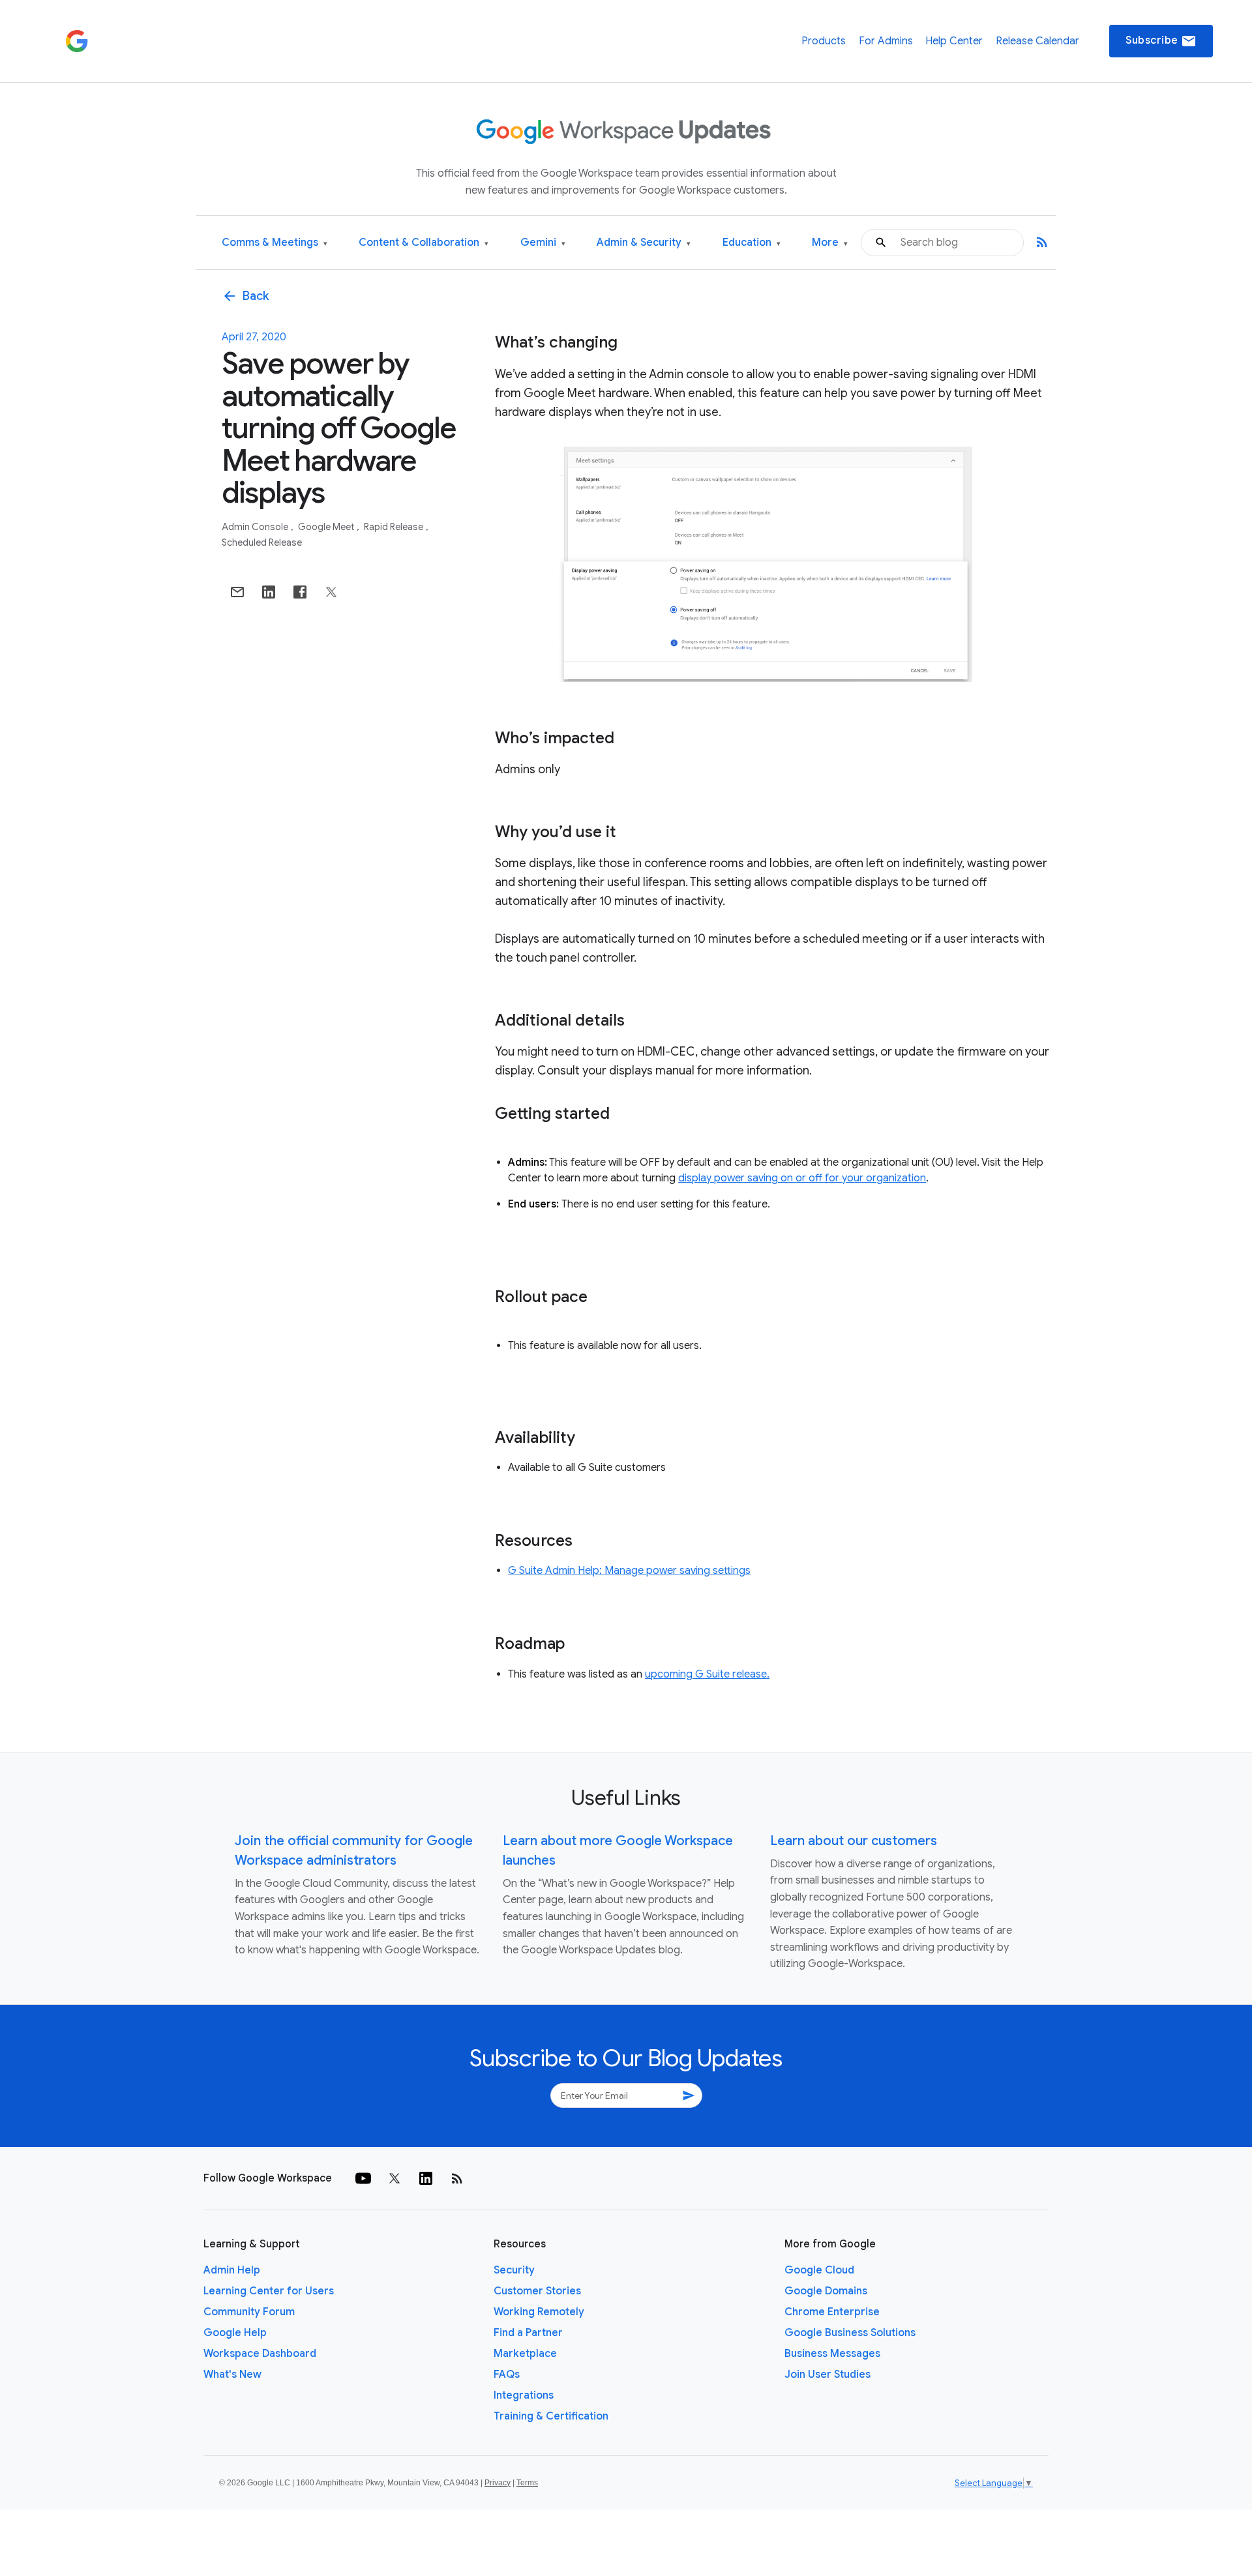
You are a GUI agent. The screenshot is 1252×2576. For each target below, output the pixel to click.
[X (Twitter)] (395, 2178)
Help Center (954, 41)
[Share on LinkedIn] (269, 592)
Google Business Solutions (850, 2333)
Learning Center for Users (269, 2291)
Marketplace (525, 2354)
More (830, 243)
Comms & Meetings (275, 243)
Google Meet (327, 527)
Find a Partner (528, 2333)
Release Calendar (1037, 41)
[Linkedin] (426, 2178)
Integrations (524, 2395)
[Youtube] (363, 2178)
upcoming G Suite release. (707, 1674)
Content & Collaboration (424, 243)
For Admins (886, 41)
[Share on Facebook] (300, 592)
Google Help (235, 2333)
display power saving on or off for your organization (802, 1178)
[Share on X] (331, 592)
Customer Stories (537, 2291)
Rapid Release (395, 527)
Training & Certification (551, 2416)
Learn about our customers (854, 1841)
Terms (527, 2483)
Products (824, 41)
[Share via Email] (237, 592)
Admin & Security (644, 243)
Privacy (498, 2483)
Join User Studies (827, 2375)
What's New (232, 2375)
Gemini (543, 243)
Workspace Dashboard (260, 2354)
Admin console (256, 527)
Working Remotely (539, 2312)
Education (752, 243)
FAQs (507, 2375)
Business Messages (832, 2354)
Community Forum (249, 2312)
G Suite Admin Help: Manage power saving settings (629, 1571)
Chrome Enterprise (832, 2312)
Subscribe (1161, 41)
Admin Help (232, 2270)
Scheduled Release (262, 542)
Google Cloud (819, 2270)
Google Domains (826, 2291)
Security (514, 2270)
